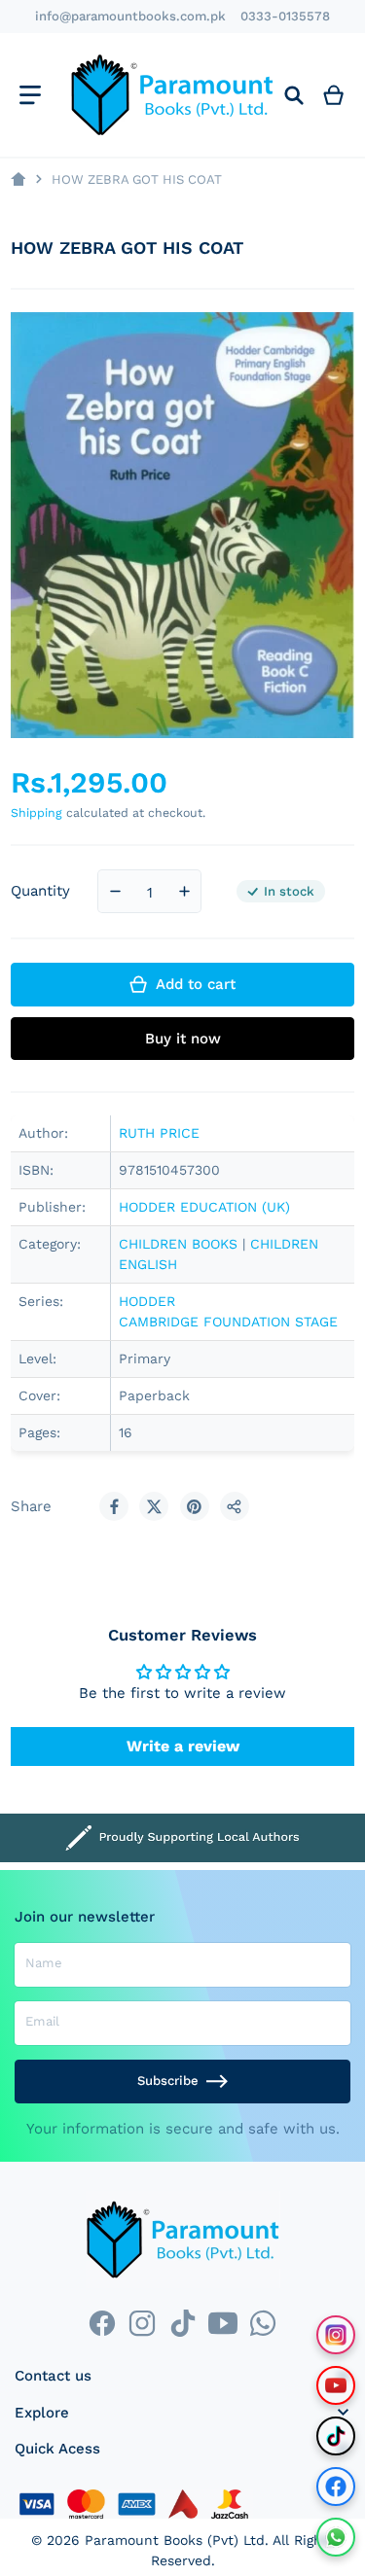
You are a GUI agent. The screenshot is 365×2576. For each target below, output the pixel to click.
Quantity (40, 891)
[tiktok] (182, 2323)
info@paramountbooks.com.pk (130, 16)
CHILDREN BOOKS (178, 1244)
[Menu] (30, 95)
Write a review (183, 1746)
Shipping (36, 812)
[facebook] (102, 2323)
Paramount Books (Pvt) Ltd (175, 2540)
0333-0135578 (285, 16)
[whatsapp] (262, 2323)
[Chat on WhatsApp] (336, 2537)
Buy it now (183, 1039)
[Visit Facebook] (336, 2487)
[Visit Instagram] (336, 2335)
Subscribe (168, 2081)
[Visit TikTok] (336, 2436)
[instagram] (143, 2323)
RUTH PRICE (159, 1133)
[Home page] (18, 179)
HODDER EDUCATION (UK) (204, 1207)
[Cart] (334, 95)
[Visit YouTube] (336, 2385)
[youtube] (222, 2323)
